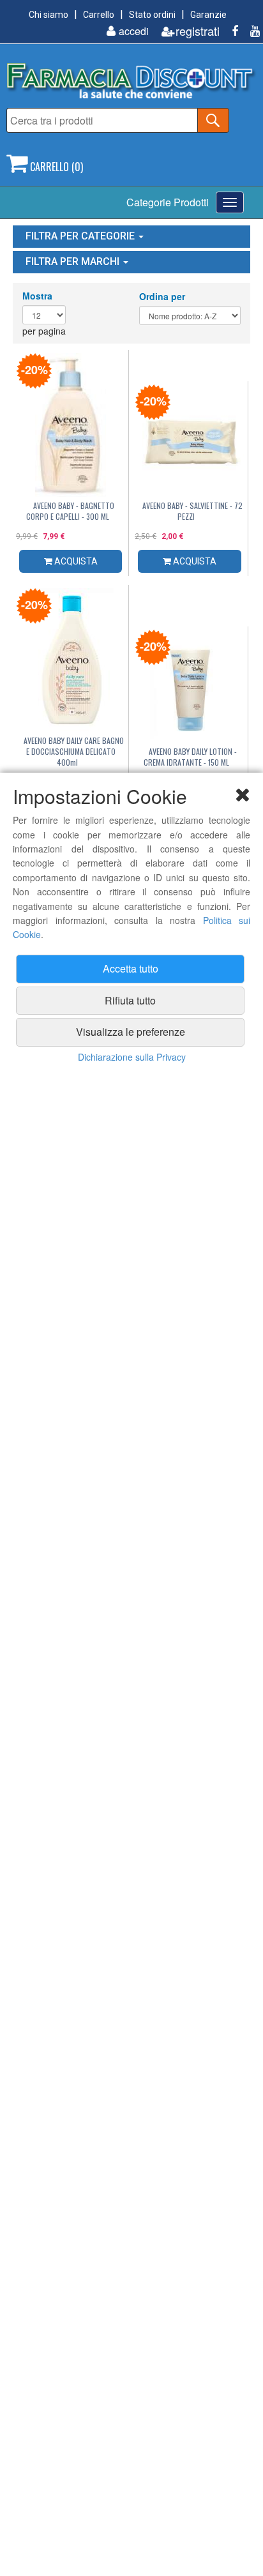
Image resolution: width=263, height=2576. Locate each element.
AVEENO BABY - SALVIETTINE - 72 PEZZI (192, 511)
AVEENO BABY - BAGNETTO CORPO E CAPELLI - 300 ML (71, 511)
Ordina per (162, 296)
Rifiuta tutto (130, 1000)
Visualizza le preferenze (131, 1032)
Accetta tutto (131, 968)
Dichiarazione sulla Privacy (132, 1057)
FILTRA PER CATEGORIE (81, 236)
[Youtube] (250, 31)
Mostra (37, 296)
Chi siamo (49, 15)
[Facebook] (230, 31)
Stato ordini (152, 15)
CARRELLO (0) (55, 167)
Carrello (99, 15)
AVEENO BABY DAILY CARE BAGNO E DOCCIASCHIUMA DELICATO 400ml (74, 751)
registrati (198, 31)
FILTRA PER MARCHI (74, 261)
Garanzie (208, 15)
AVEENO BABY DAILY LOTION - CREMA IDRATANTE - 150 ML (190, 757)
